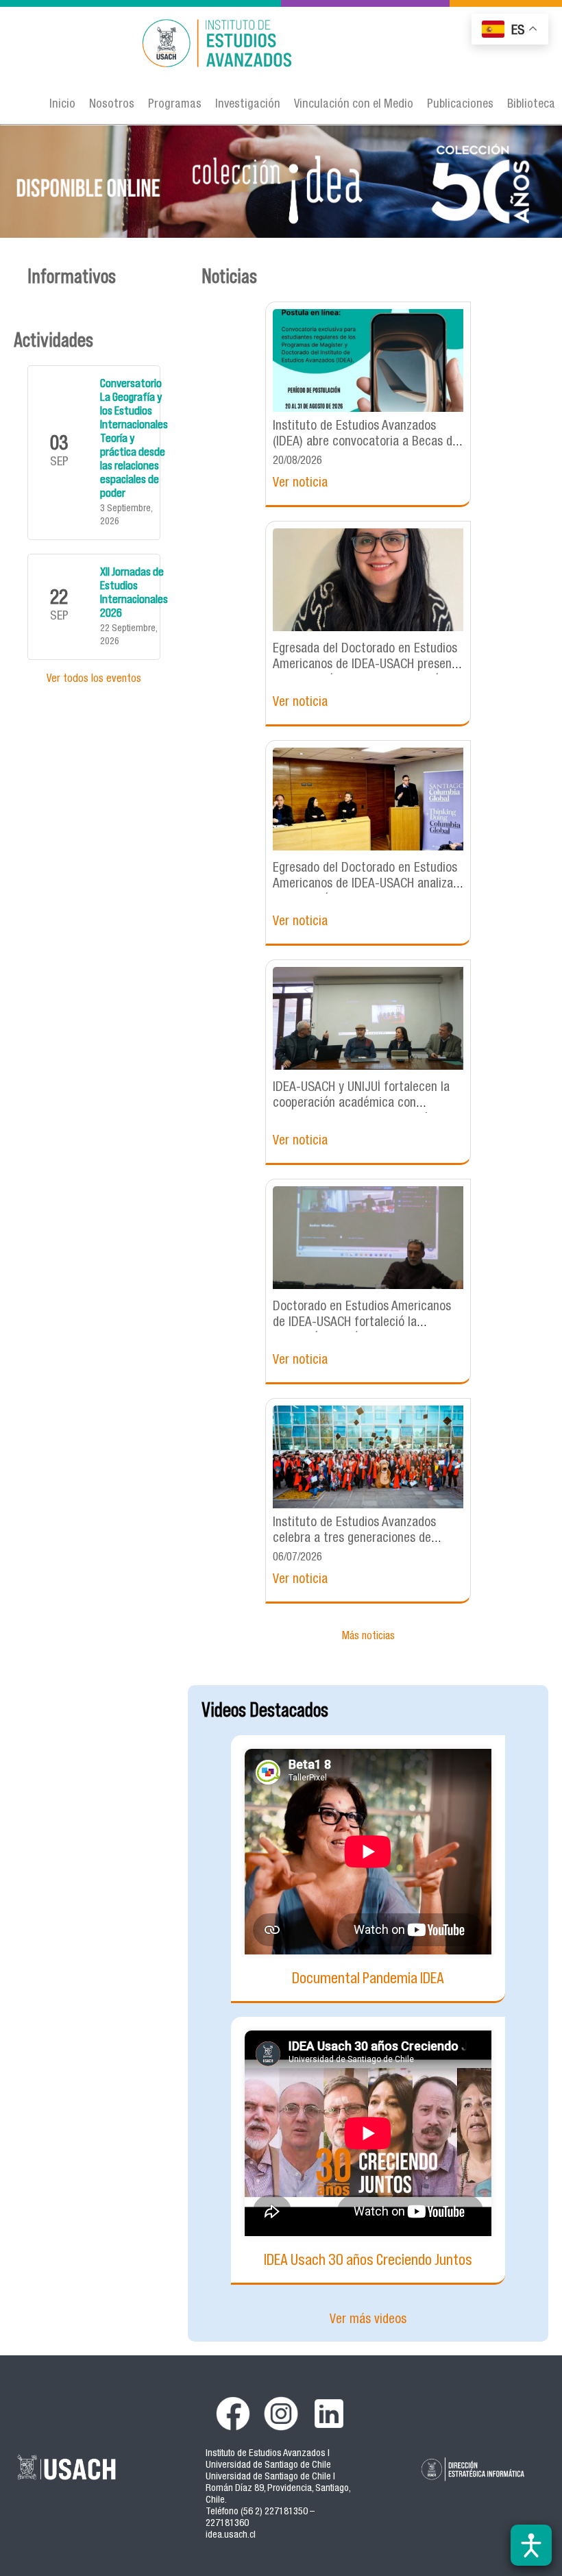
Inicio (62, 105)
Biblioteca (531, 105)
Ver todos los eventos (94, 680)
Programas (175, 105)
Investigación (248, 105)
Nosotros (112, 105)
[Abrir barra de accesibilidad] (531, 2545)
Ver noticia (300, 483)
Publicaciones (460, 105)
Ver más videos (368, 2320)
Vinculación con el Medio (354, 105)
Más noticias (368, 1637)
